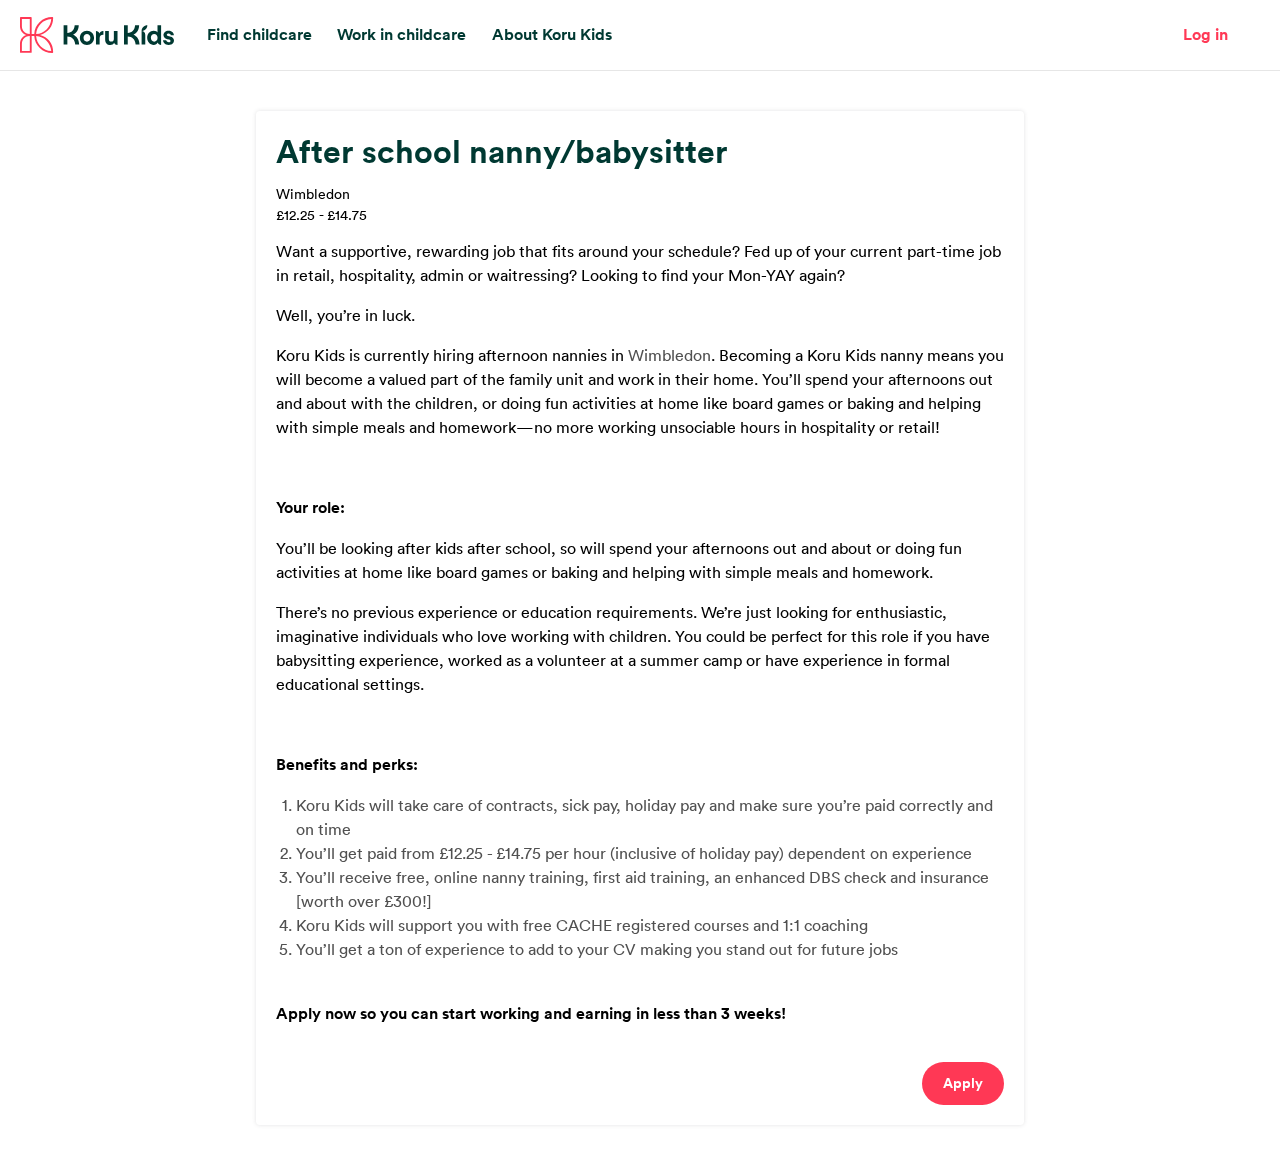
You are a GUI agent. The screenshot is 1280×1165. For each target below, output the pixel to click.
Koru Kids (97, 35)
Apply (963, 1083)
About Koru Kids (552, 34)
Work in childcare (401, 34)
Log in (1205, 34)
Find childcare (259, 34)
